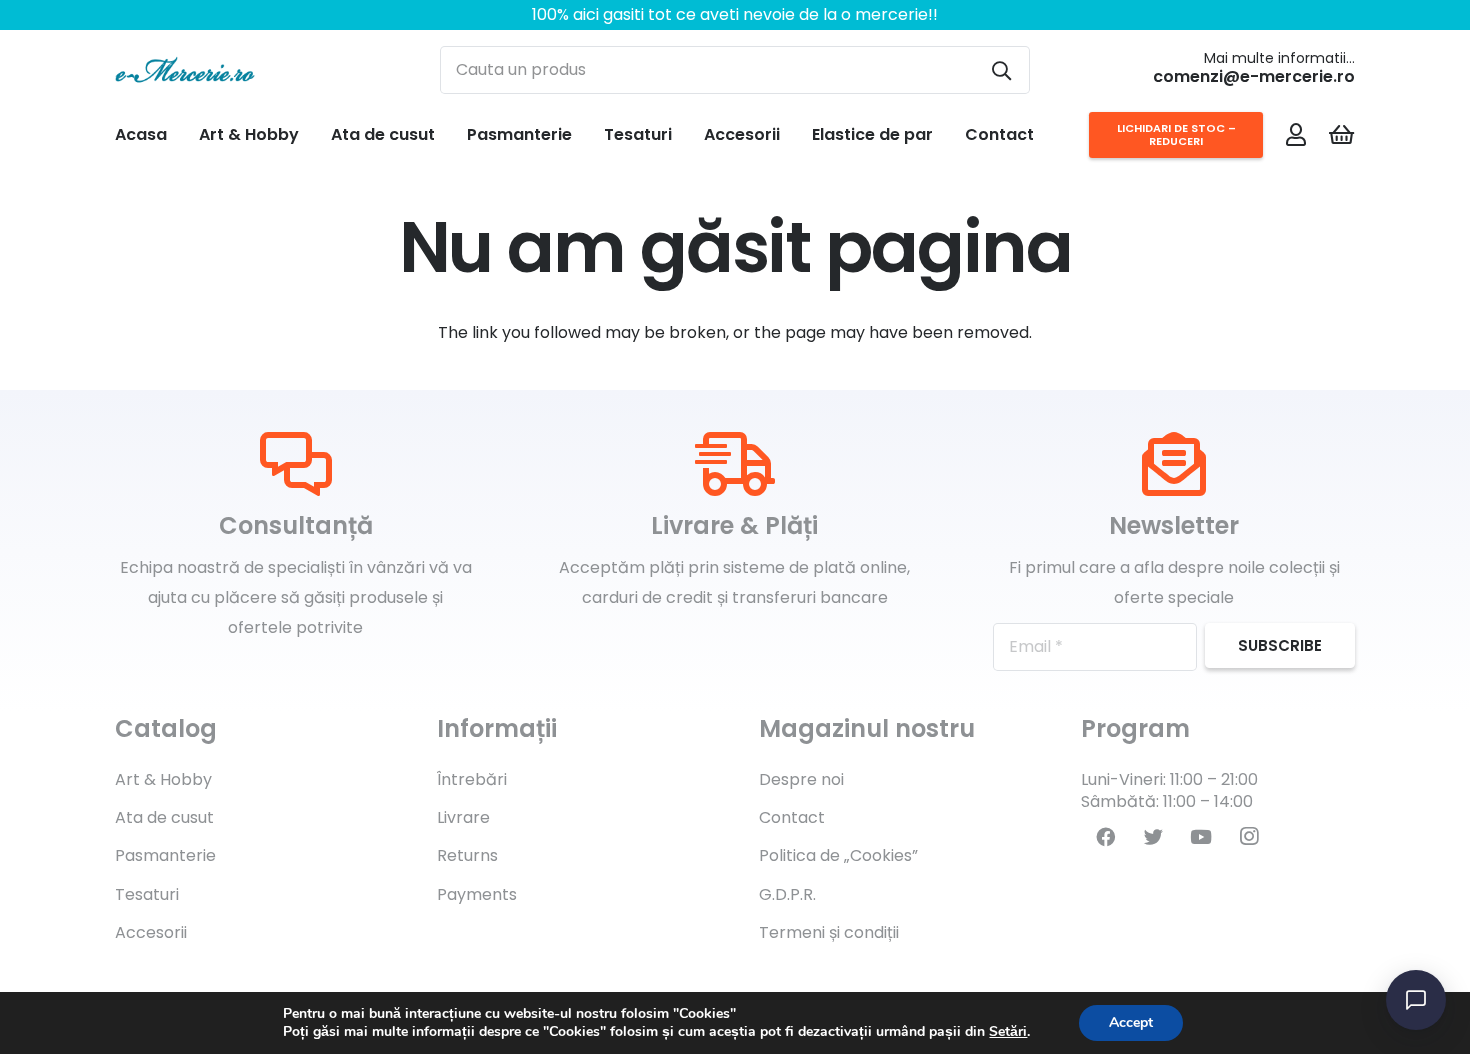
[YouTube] (1201, 837)
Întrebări (472, 779)
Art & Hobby (163, 779)
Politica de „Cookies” (838, 855)
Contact (792, 817)
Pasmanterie (165, 855)
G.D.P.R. (787, 894)
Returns (467, 855)
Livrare (463, 817)
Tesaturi (147, 894)
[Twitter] (1153, 837)
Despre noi (801, 779)
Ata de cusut (164, 817)
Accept (1131, 1022)
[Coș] (1341, 135)
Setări (1008, 1032)
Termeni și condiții (829, 932)
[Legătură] (185, 70)
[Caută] (1001, 70)
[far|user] (1296, 134)
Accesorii (151, 932)
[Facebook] (1105, 837)
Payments (477, 894)
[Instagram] (1249, 837)
